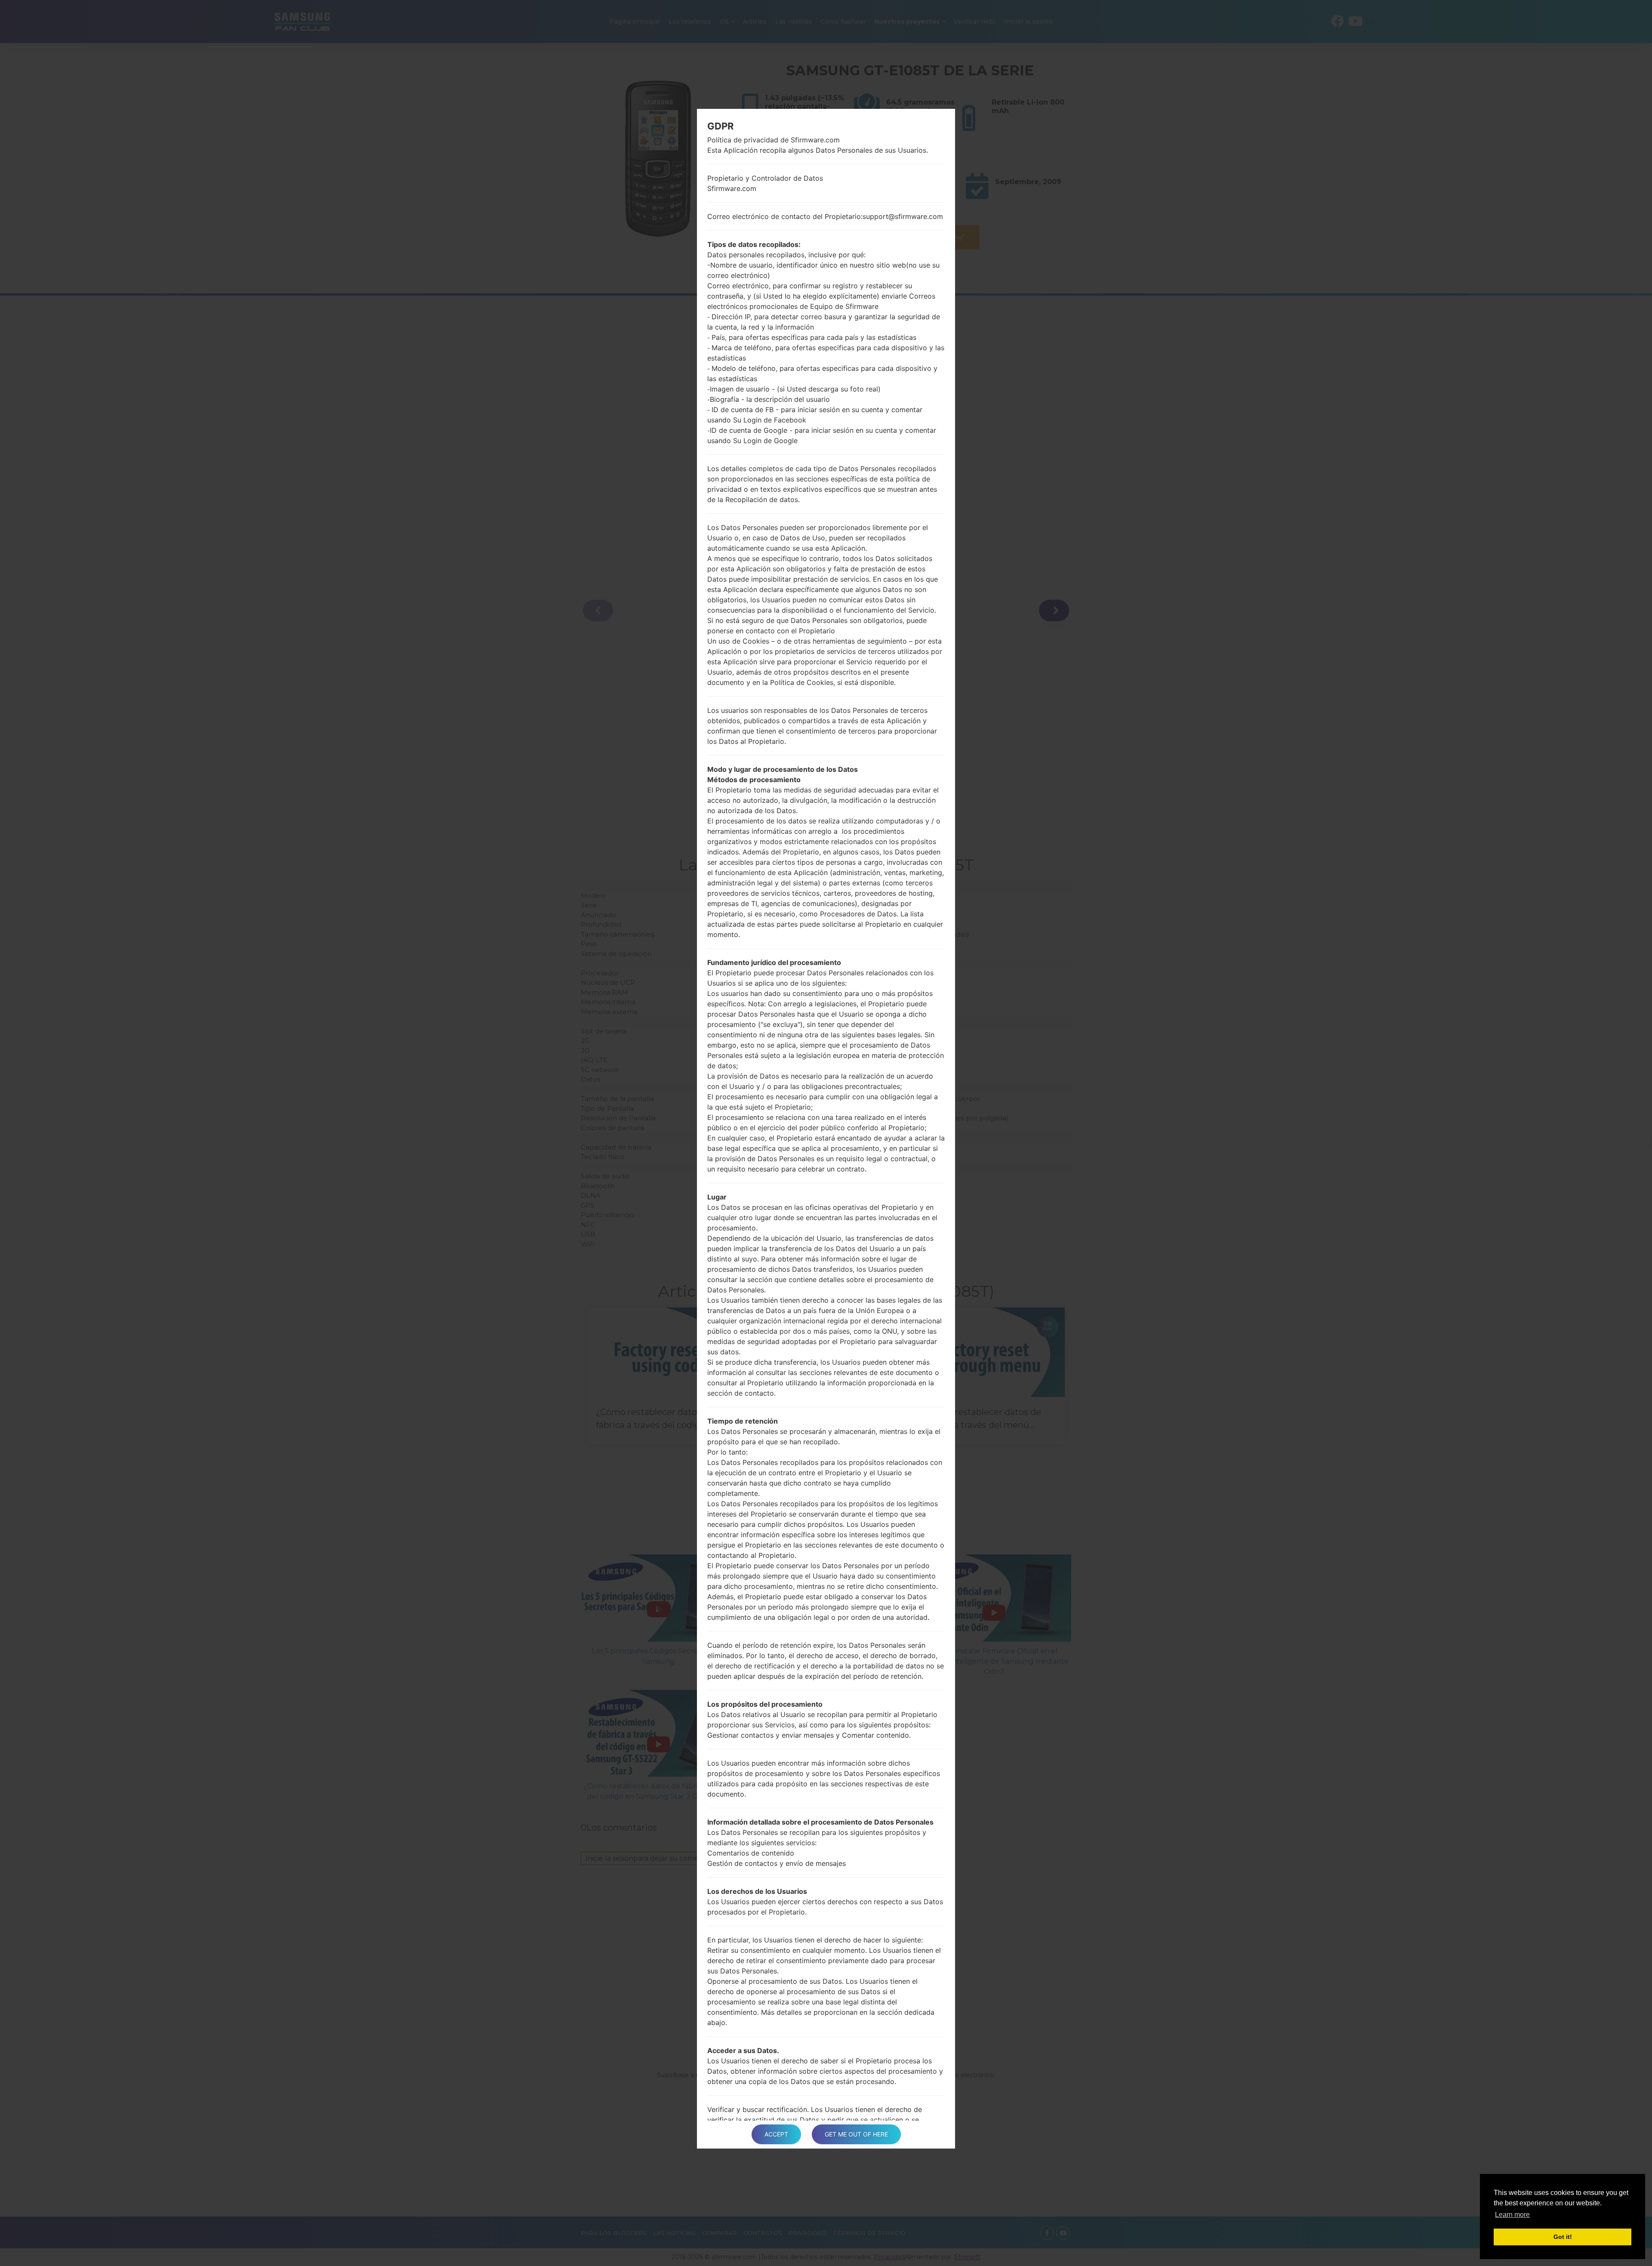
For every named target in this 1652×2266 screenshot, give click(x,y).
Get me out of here (856, 2134)
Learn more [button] (1512, 2215)
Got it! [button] (1563, 2237)
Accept (776, 2134)
